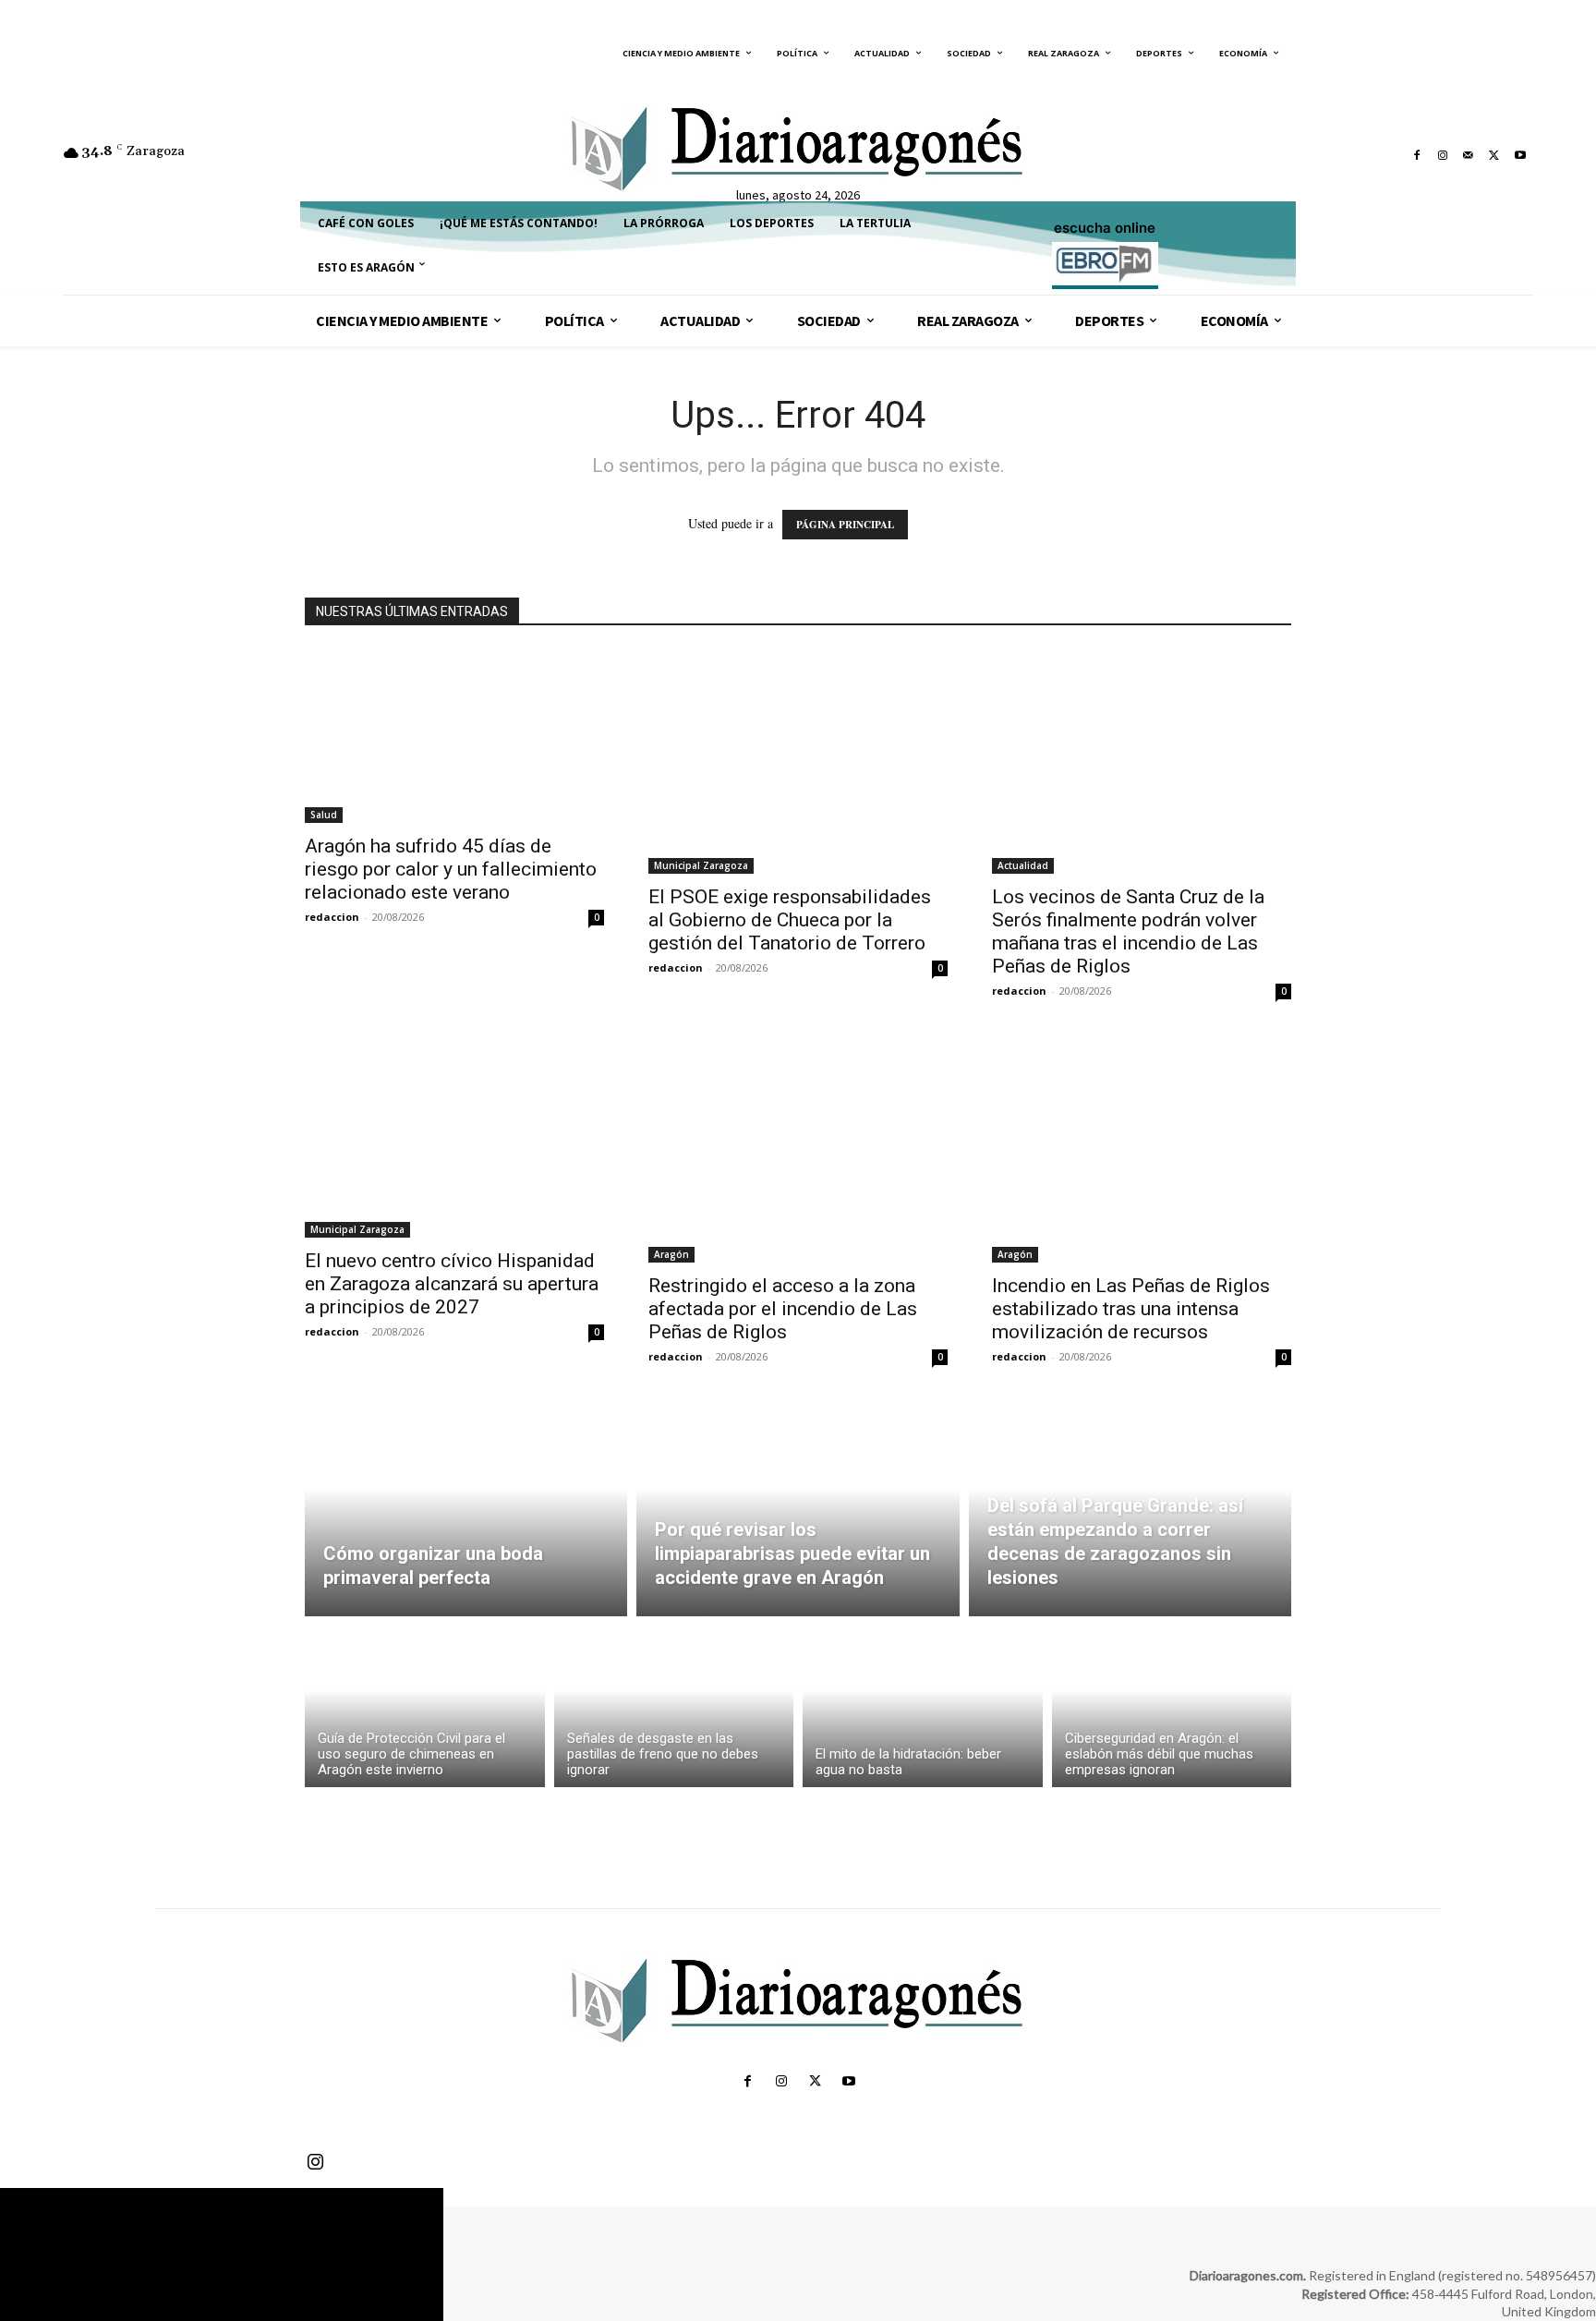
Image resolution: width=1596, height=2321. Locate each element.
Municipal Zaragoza (701, 865)
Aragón (671, 1254)
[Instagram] (1443, 155)
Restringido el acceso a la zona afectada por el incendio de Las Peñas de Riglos (783, 1309)
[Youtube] (1520, 155)
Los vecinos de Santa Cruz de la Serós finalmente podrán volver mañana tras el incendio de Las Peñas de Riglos (1128, 931)
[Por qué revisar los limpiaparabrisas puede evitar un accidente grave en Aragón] (798, 1510)
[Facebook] (1417, 155)
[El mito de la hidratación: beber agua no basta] (923, 1706)
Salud (324, 815)
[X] (1494, 155)
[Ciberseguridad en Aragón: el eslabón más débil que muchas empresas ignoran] (1172, 1706)
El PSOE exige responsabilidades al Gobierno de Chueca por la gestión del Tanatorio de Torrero (790, 920)
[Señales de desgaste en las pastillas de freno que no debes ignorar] (674, 1706)
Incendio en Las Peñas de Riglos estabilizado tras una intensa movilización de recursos (1131, 1309)
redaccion (332, 917)
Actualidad (1023, 865)
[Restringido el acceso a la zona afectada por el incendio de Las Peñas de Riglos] (798, 1150)
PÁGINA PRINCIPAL (845, 525)
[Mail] (1469, 155)
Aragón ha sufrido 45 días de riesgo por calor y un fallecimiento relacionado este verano (451, 869)
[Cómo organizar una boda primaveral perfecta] (466, 1510)
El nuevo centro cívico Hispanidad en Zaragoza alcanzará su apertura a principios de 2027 (452, 1284)
